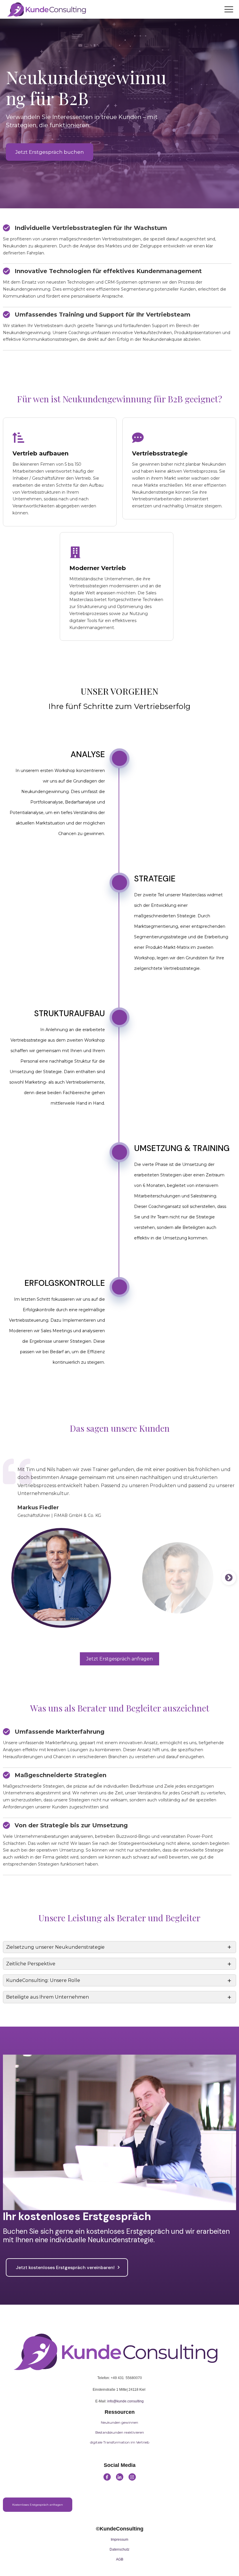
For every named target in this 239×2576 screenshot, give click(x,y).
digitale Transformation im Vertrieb (120, 2442)
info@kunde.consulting (125, 2401)
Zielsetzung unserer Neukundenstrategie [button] (55, 1947)
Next (229, 1578)
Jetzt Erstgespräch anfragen (119, 1659)
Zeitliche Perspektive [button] (31, 1964)
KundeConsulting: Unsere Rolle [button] (43, 1980)
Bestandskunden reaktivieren (120, 2432)
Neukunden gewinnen (119, 2422)
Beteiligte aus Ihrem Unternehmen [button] (48, 1997)
